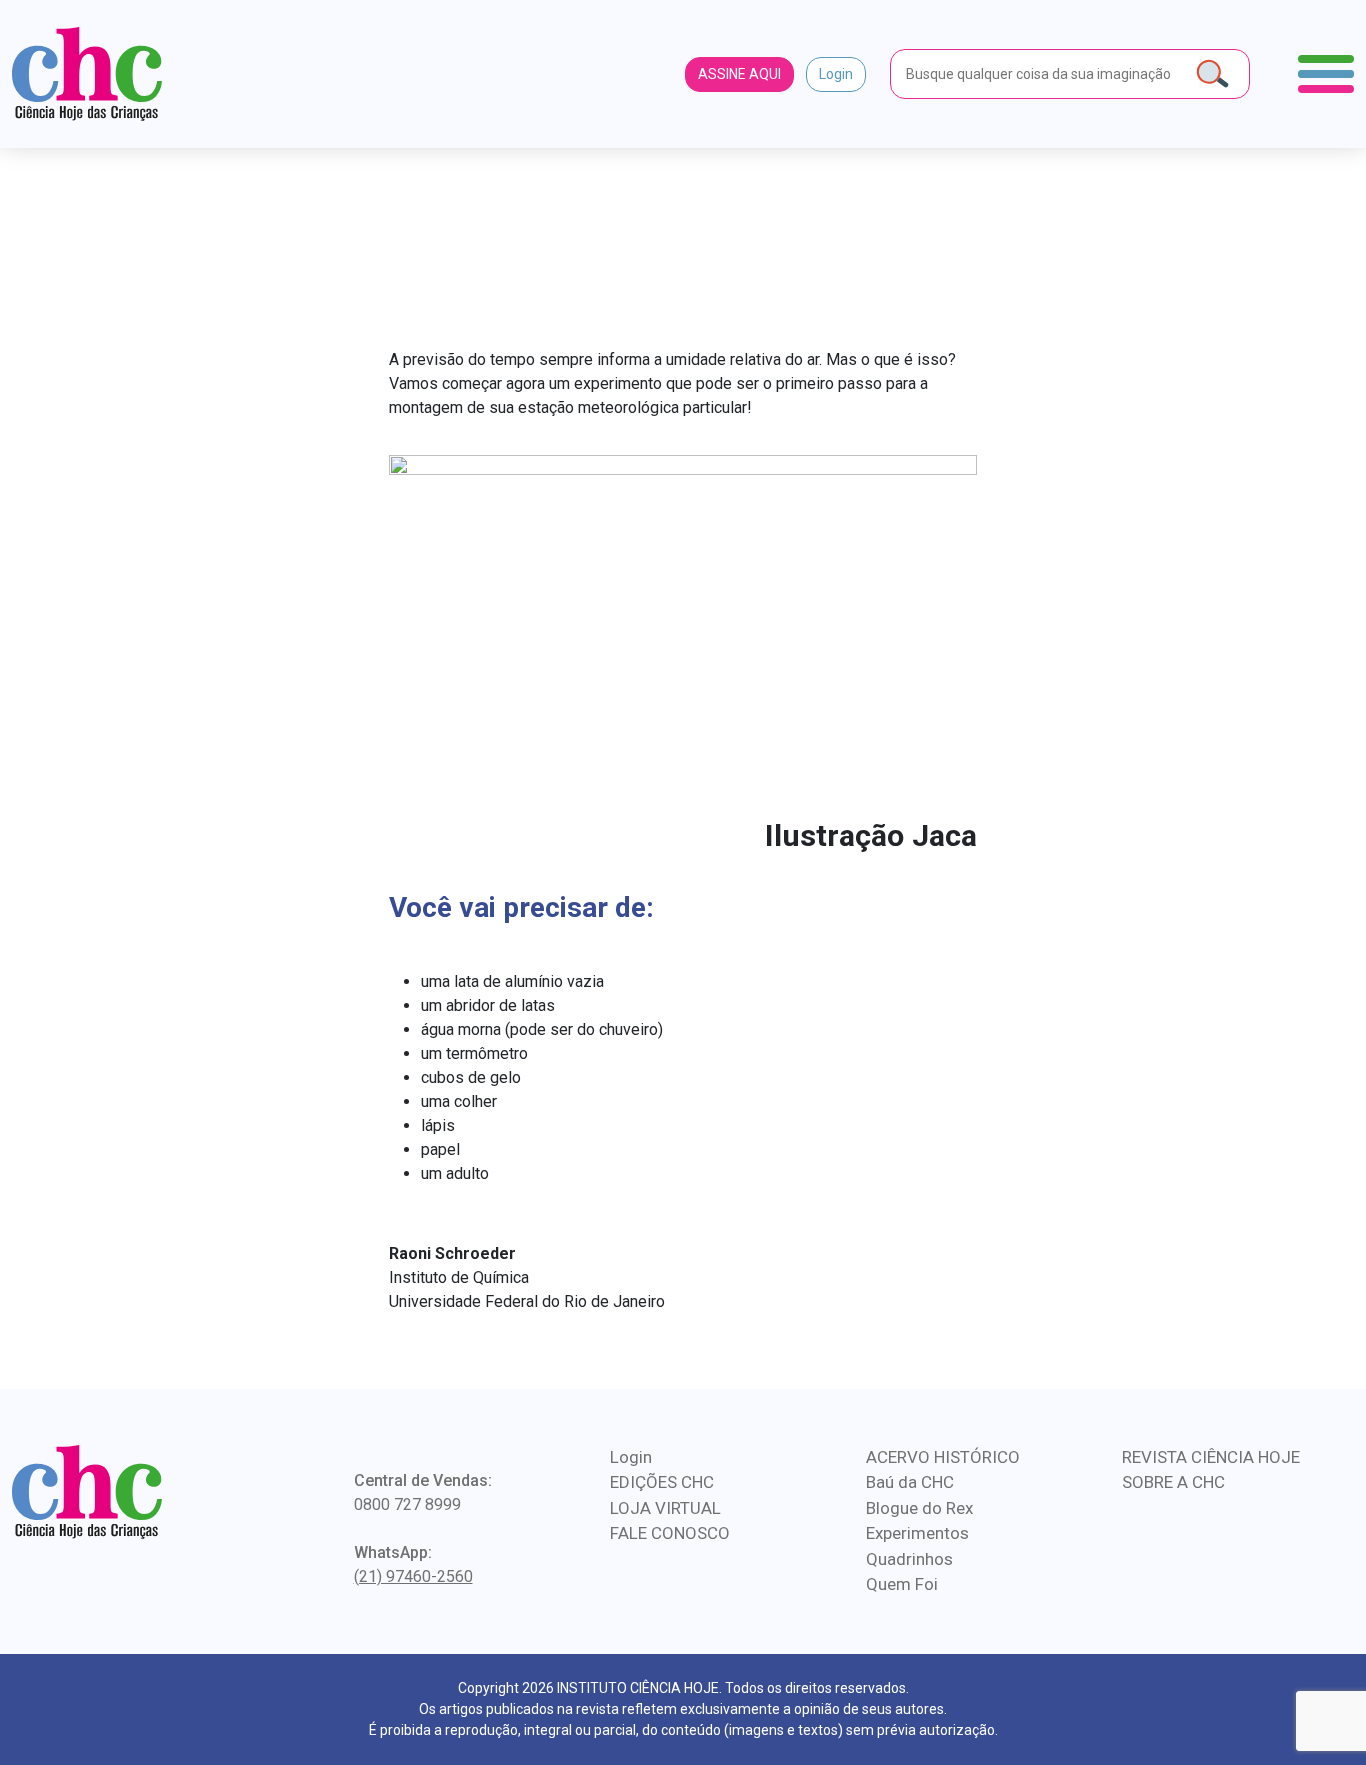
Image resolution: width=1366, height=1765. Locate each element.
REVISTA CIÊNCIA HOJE (1211, 1457)
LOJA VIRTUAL (665, 1508)
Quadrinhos (909, 1559)
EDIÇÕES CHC (662, 1482)
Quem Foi (902, 1584)
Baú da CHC (910, 1482)
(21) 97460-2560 (413, 1576)
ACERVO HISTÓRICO (943, 1457)
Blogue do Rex (919, 1508)
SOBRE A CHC (1173, 1482)
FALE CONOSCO (670, 1533)
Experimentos (917, 1533)
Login (836, 74)
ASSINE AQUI (739, 74)
